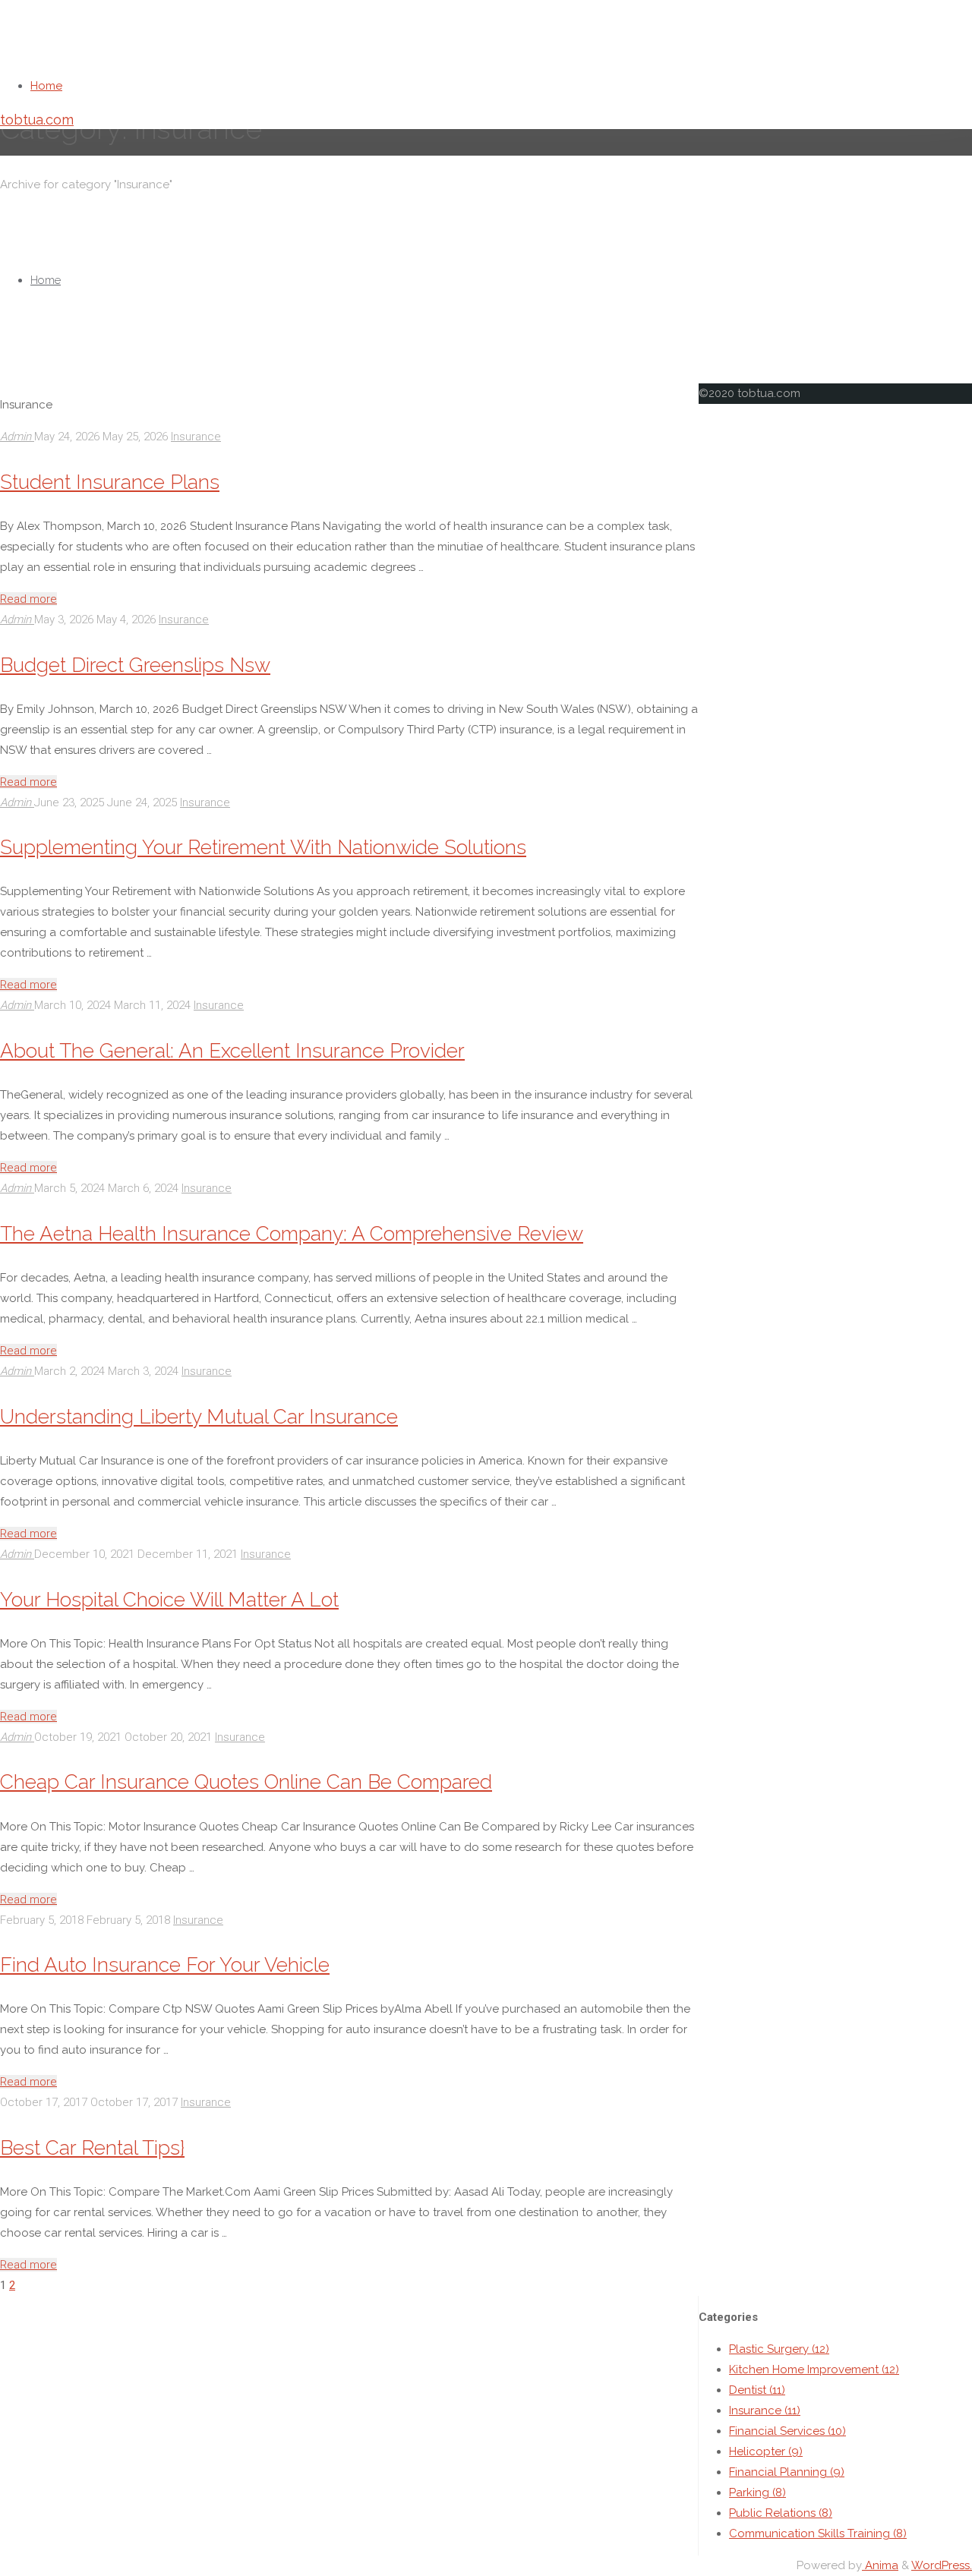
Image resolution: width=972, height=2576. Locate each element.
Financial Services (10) (787, 2431)
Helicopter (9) (766, 2451)
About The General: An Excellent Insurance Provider (232, 1050)
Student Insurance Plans (110, 482)
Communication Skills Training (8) (818, 2533)
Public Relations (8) (781, 2513)
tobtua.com (37, 120)
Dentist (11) (757, 2390)
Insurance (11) (765, 2410)
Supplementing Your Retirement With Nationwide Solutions (263, 847)
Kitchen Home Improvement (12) (814, 2369)
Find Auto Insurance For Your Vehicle (165, 1964)
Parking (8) (757, 2492)
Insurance (196, 437)
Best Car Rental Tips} (92, 2147)
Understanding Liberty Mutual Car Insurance (199, 1416)
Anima (880, 2565)
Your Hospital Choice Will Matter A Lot (169, 1599)
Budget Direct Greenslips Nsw (135, 665)
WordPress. (942, 2565)
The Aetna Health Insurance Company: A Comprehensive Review (292, 1233)
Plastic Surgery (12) (779, 2349)
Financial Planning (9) (787, 2472)
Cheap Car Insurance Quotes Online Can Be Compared (246, 1781)
